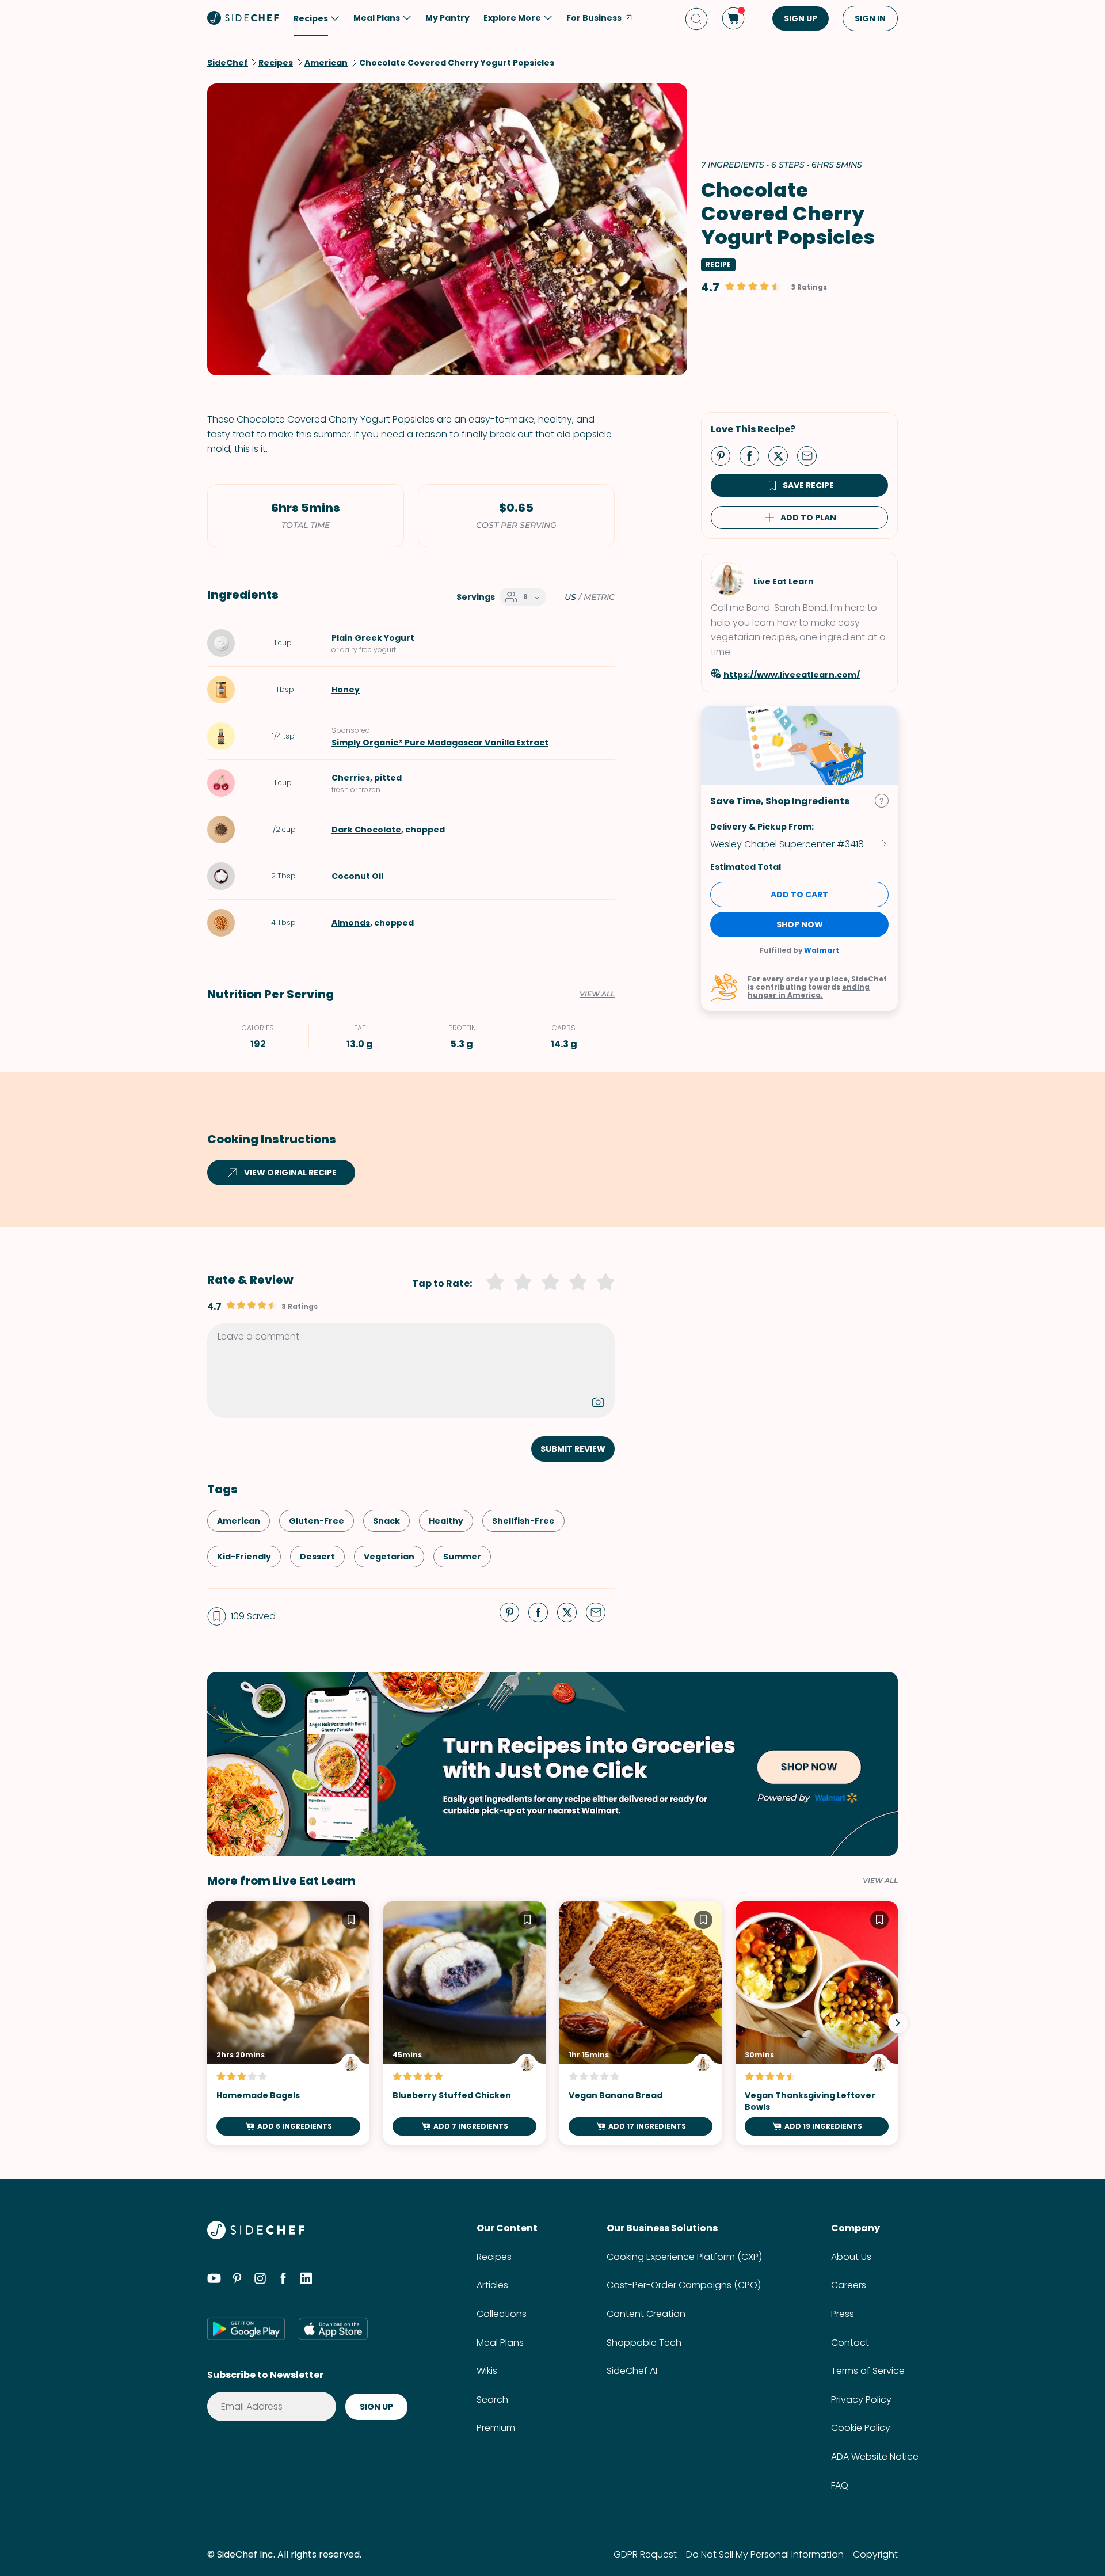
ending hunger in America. (809, 991)
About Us (851, 2257)
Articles (492, 2285)
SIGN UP (801, 18)
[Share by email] (811, 455)
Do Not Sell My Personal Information (765, 2554)
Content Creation (646, 2314)
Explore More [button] (512, 18)
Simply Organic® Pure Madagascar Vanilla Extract (440, 743)
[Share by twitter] (783, 455)
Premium (496, 2428)
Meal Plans (500, 2343)
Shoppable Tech (644, 2343)
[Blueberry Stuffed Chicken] (464, 2023)
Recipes (494, 2257)
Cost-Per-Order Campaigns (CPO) (684, 2285)
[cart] (733, 18)
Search (492, 2400)
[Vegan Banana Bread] (641, 2023)
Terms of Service (868, 2371)
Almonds (351, 923)
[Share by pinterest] (725, 455)
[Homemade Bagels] (288, 2023)
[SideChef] (256, 2236)
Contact (850, 2343)
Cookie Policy (861, 2428)
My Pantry (447, 18)
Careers (849, 2285)
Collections (502, 2314)
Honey (346, 690)
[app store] (333, 2328)
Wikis (487, 2371)
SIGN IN (870, 18)
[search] (696, 19)
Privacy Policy (861, 2400)
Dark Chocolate (366, 830)
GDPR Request (645, 2554)
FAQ (840, 2485)
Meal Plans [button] (377, 18)
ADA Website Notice (875, 2457)
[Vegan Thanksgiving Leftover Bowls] (817, 2023)
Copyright (875, 2554)
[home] (243, 17)
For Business (594, 18)
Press (843, 2314)
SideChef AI (632, 2371)
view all (880, 1881)
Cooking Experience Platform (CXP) (684, 2257)
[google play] (246, 2328)
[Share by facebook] (754, 455)
